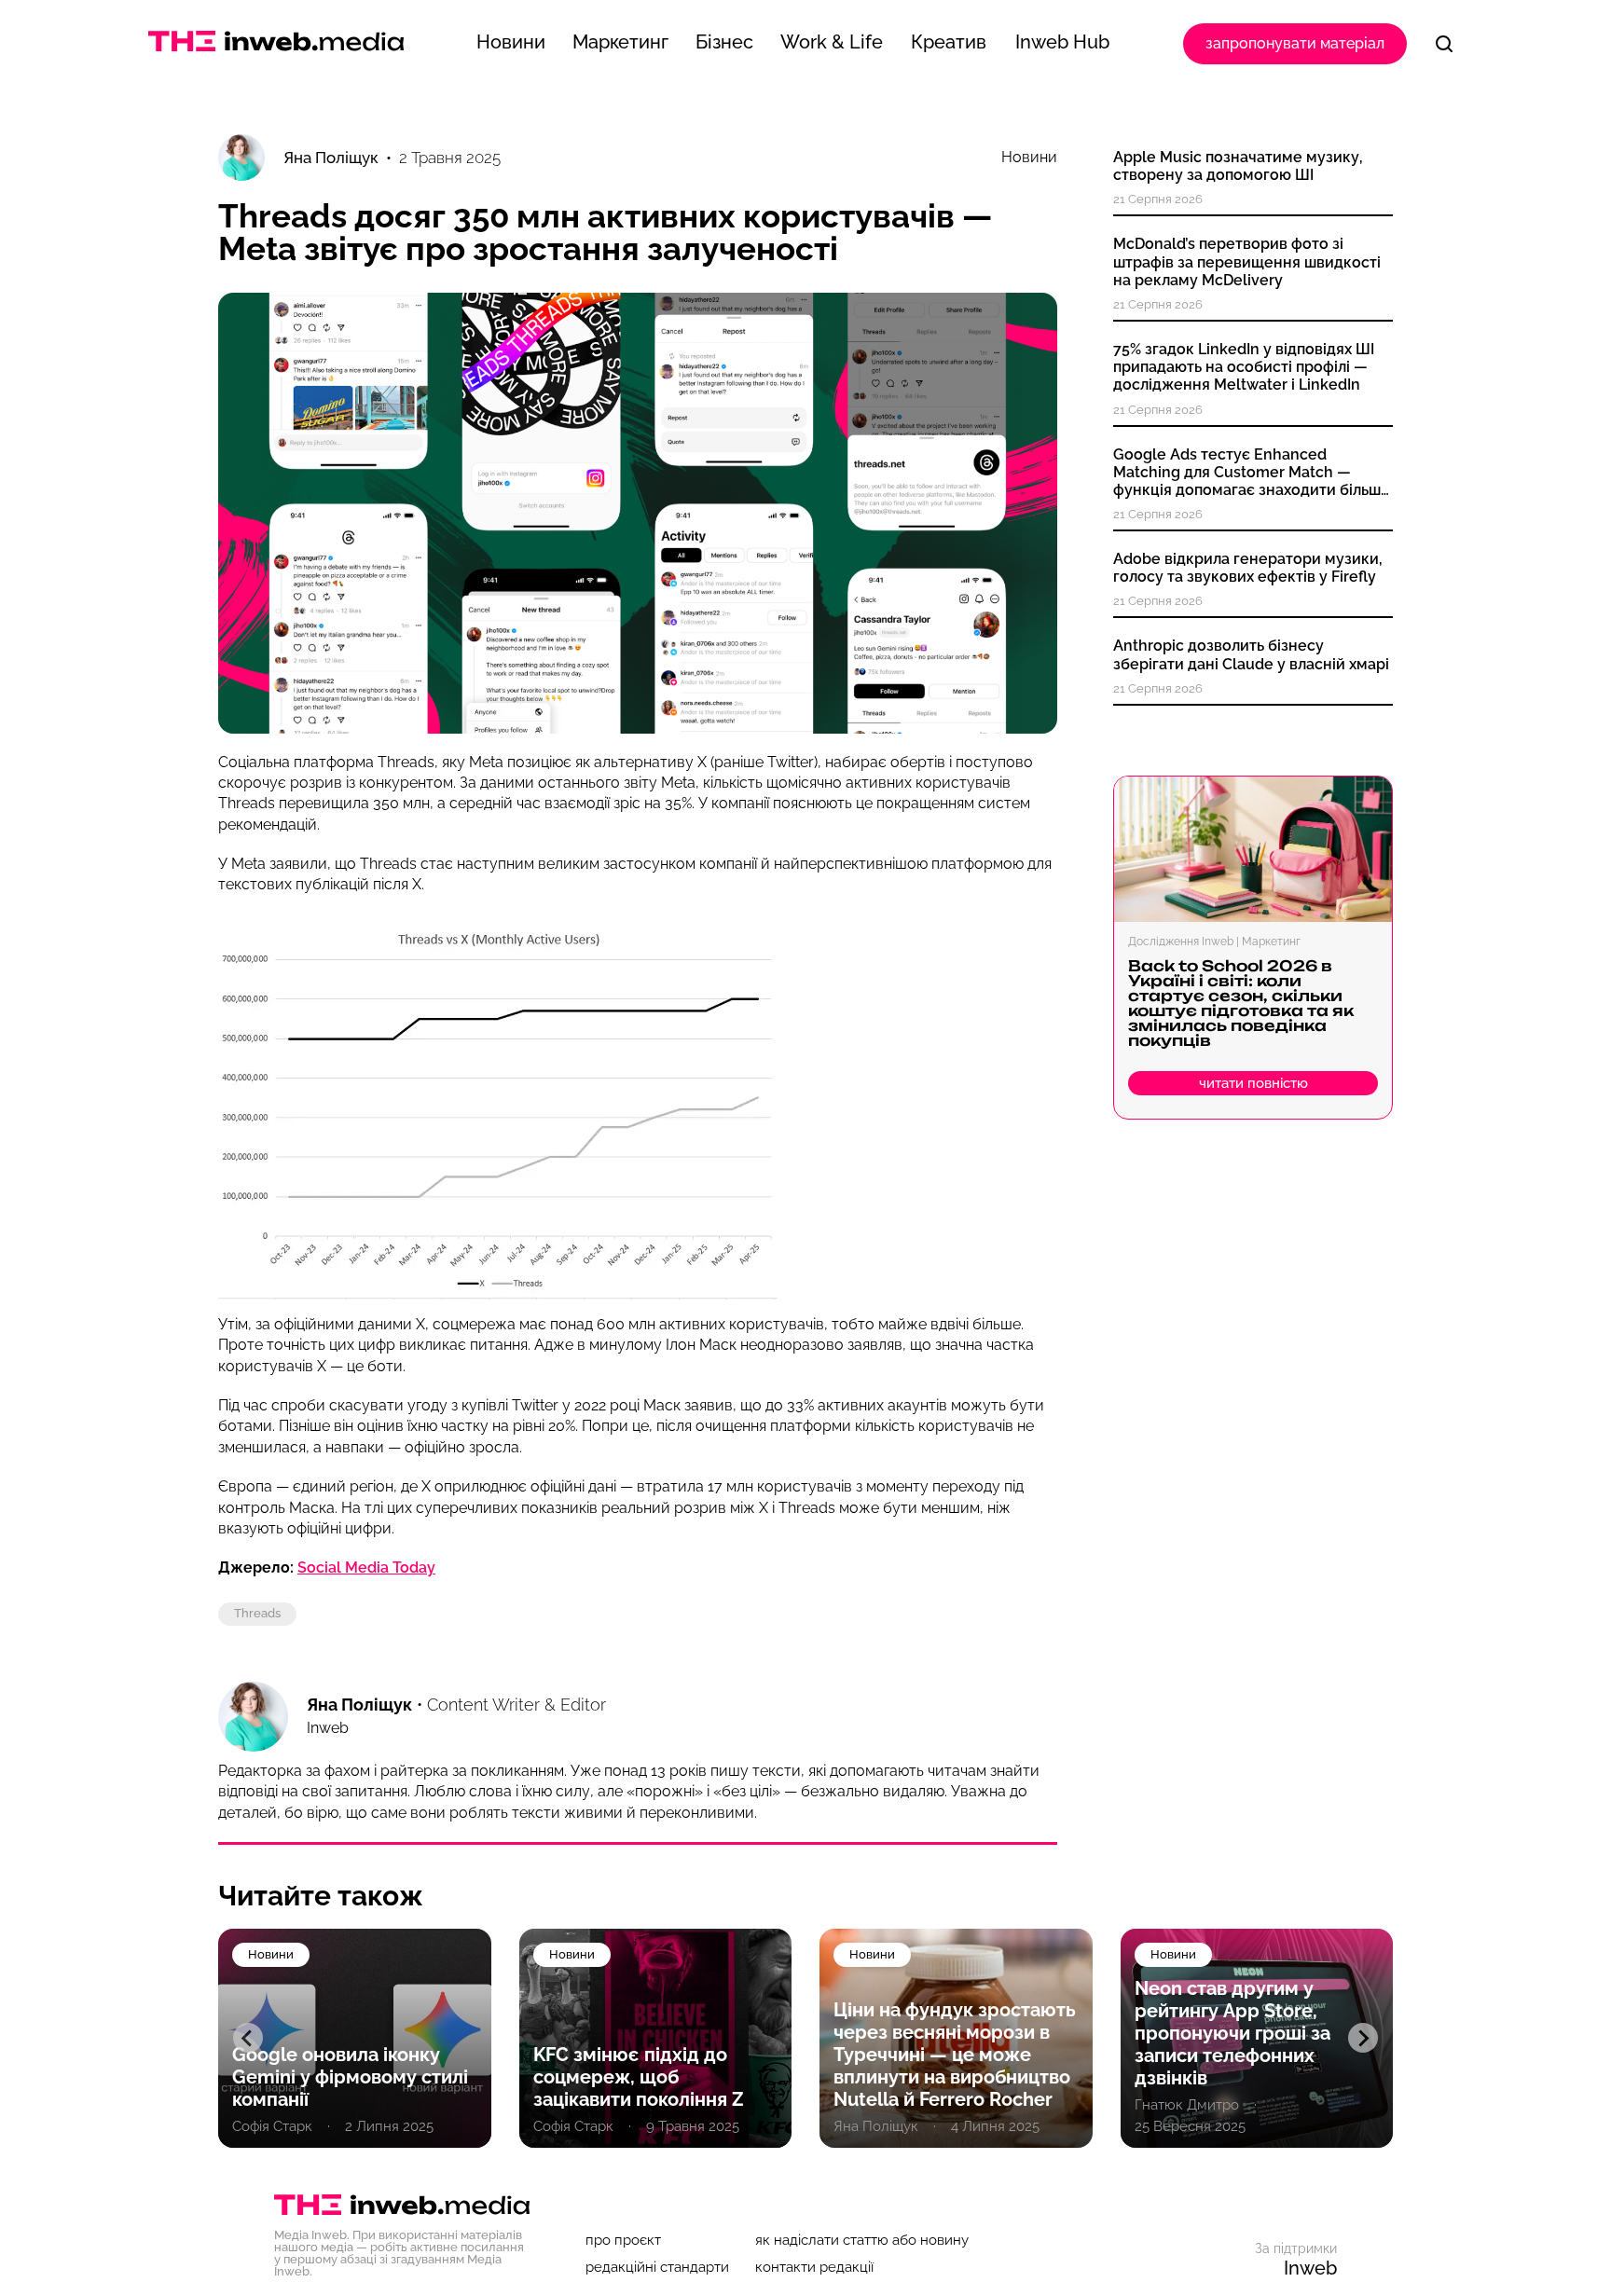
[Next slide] (1363, 2038)
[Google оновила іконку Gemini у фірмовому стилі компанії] (355, 2038)
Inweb (1310, 2268)
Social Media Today (366, 1567)
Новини (1029, 158)
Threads (257, 1613)
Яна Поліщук (359, 1705)
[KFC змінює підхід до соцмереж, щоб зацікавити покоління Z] (656, 2038)
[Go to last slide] (248, 2038)
